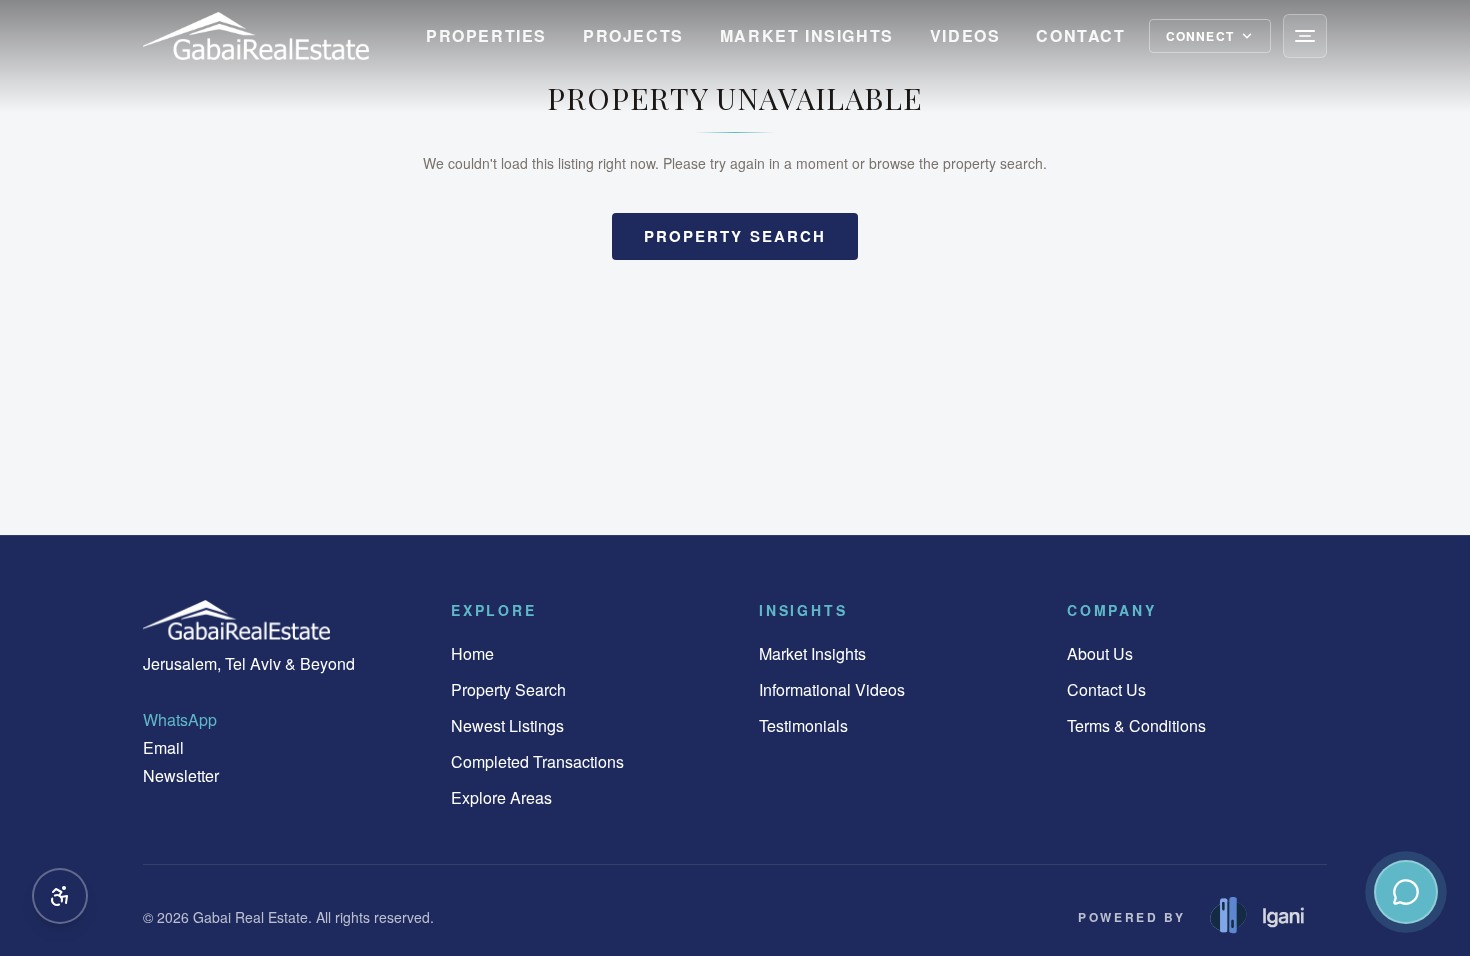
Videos (965, 35)
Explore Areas (501, 797)
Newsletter (181, 775)
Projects (633, 35)
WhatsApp (180, 719)
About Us (1100, 653)
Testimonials (803, 725)
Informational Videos (832, 689)
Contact (1080, 35)
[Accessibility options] (60, 896)
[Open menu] (1305, 36)
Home (472, 653)
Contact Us (1106, 689)
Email (163, 747)
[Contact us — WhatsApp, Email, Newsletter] (1406, 892)
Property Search (508, 689)
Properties (486, 35)
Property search (735, 236)
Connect (1200, 36)
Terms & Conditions (1136, 725)
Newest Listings (507, 725)
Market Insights (807, 35)
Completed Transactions (537, 761)
